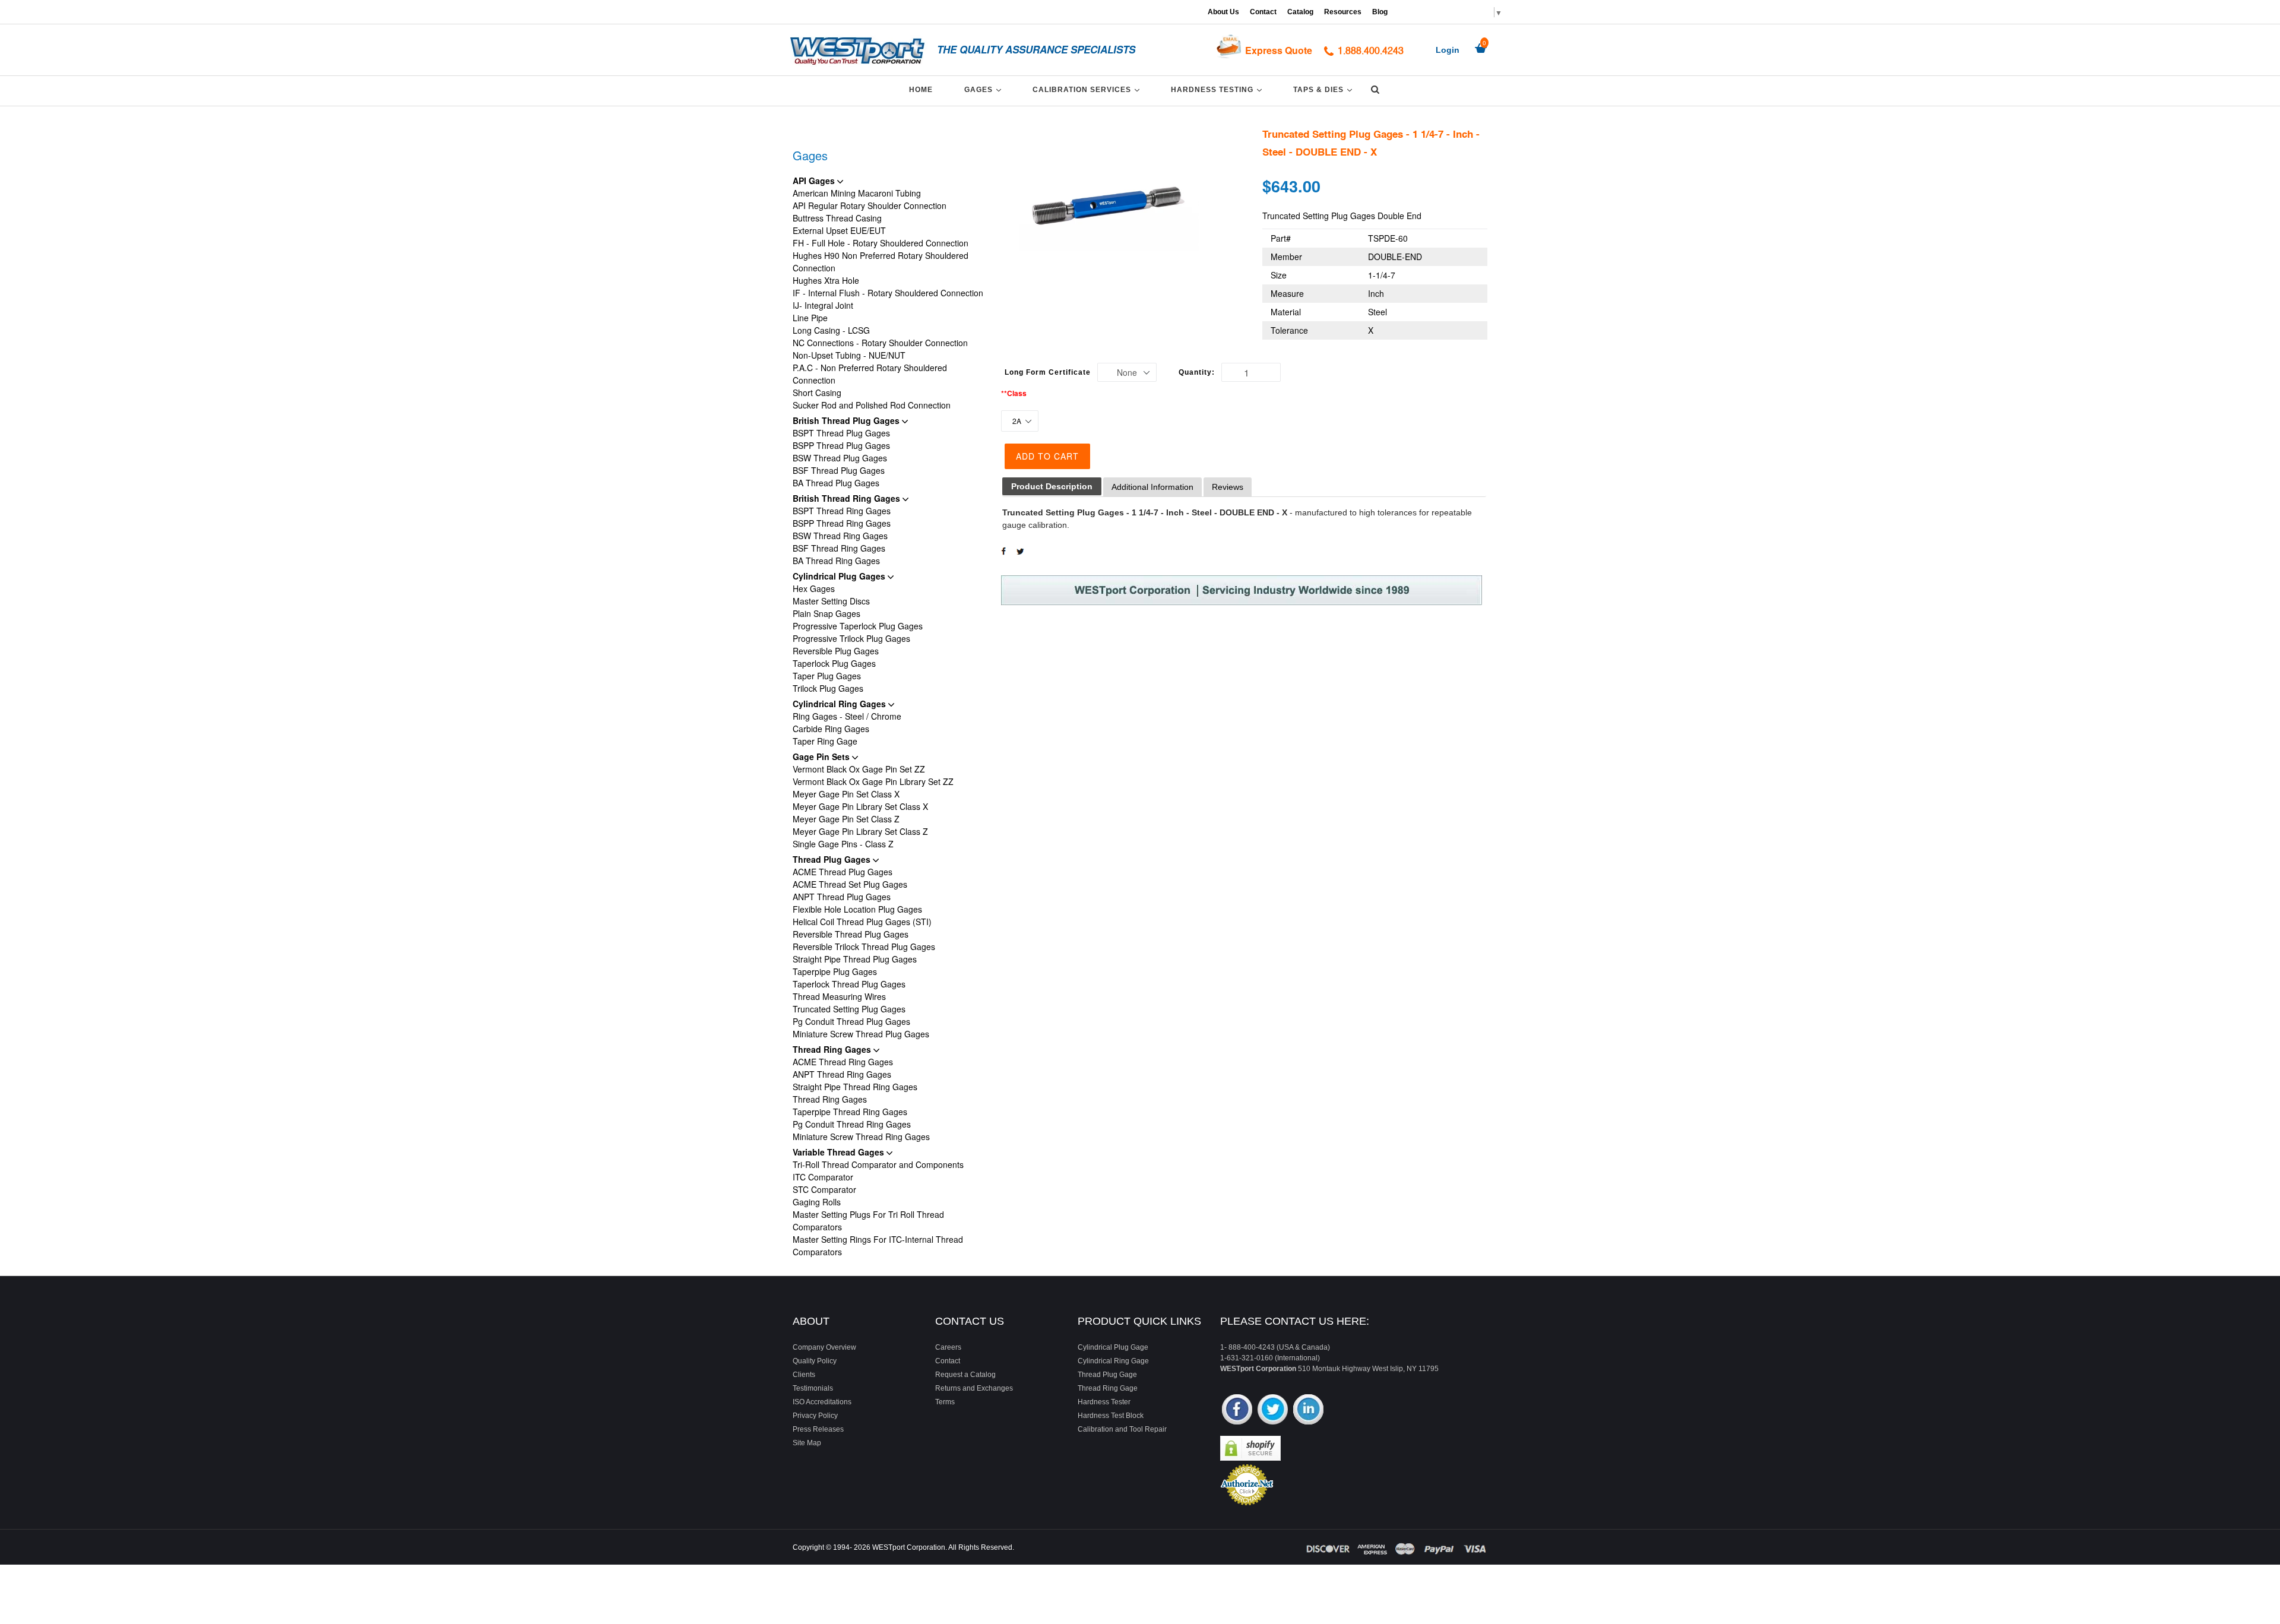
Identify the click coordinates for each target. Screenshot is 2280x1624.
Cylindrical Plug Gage (1113, 1347)
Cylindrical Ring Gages (840, 704)
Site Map (807, 1443)
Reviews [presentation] (1228, 487)
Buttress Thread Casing (837, 218)
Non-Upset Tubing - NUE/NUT (849, 355)
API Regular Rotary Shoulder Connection (870, 205)
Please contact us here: (1295, 1321)
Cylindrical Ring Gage (1113, 1361)
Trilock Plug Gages (828, 688)
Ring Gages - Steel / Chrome (847, 716)
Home (921, 90)
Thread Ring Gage (1108, 1388)
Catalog (1300, 12)
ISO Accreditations (822, 1402)
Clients (804, 1375)
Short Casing (817, 392)
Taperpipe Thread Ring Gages (850, 1112)
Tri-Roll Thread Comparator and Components (878, 1164)
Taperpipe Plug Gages (835, 971)
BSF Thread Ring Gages (839, 548)
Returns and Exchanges (974, 1388)
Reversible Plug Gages (836, 651)
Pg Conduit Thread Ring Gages (852, 1124)
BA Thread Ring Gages (836, 561)
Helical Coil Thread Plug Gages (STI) (862, 922)
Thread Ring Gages (833, 1049)
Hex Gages (814, 588)
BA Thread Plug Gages (836, 483)
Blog (1380, 12)
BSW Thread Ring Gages (840, 536)
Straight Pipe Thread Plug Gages (855, 959)
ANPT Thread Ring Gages (842, 1074)
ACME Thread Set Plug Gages (850, 884)
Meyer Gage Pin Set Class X (846, 794)
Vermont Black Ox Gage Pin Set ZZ (859, 769)
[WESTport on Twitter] (1273, 1411)
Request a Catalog (965, 1375)
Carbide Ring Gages (831, 729)
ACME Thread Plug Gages (843, 872)
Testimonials (813, 1388)
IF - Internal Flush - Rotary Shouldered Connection (888, 293)
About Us (1223, 12)
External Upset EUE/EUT (839, 230)
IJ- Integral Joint (823, 305)
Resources (1343, 12)
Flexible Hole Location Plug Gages (857, 909)
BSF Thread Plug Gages (839, 470)
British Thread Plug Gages (847, 420)
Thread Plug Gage (1107, 1375)
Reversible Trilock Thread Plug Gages (864, 946)
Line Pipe (810, 318)
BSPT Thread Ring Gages (842, 511)
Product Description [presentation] (1052, 486)
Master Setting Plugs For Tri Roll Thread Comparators (868, 1221)
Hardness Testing (1218, 89)
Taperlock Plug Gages (834, 663)
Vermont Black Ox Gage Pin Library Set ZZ (873, 781)
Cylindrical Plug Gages (840, 576)
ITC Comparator (823, 1177)
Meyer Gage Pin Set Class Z (846, 819)
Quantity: (1197, 372)
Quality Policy (815, 1361)
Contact (1263, 12)
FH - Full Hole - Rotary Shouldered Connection (881, 243)
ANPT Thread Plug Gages (842, 897)
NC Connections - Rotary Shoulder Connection (880, 343)
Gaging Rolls (817, 1202)
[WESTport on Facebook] (1237, 1411)
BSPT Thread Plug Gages (841, 433)
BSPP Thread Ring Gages (842, 523)
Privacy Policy (815, 1416)
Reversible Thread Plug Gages (851, 934)
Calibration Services (1088, 89)
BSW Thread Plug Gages (840, 458)
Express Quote (1279, 50)
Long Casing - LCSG (831, 330)
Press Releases (818, 1429)
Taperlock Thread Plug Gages (849, 984)
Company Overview (824, 1347)
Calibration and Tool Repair (1122, 1429)
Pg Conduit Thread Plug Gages (851, 1021)
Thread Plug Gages (833, 859)
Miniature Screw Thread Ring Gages (861, 1137)
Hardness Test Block (1111, 1416)
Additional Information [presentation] (1152, 487)
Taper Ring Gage (825, 741)
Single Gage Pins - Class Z (843, 844)
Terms (945, 1402)
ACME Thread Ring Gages (843, 1062)
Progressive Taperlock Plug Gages (858, 626)
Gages (985, 89)
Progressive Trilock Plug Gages (851, 638)
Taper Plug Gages (827, 676)
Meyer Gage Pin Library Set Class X (860, 806)
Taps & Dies (1325, 89)
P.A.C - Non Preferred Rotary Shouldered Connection (870, 374)
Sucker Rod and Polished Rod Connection (872, 405)
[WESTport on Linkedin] (1308, 1411)
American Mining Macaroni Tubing (857, 193)
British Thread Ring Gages (848, 498)
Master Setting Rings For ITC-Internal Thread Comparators (878, 1245)
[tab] (1052, 487)
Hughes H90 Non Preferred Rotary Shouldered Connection (881, 262)
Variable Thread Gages (840, 1152)
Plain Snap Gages (826, 613)
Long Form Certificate (1048, 372)
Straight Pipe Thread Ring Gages (855, 1087)
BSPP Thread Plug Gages (841, 445)
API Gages (815, 181)
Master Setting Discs (831, 601)
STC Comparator (824, 1189)
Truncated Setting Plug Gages (849, 1009)
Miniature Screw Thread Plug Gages (861, 1034)
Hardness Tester (1104, 1402)
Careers (948, 1347)
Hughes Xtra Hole (826, 280)
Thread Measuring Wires (839, 996)
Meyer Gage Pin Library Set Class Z (860, 831)
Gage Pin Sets (822, 756)
